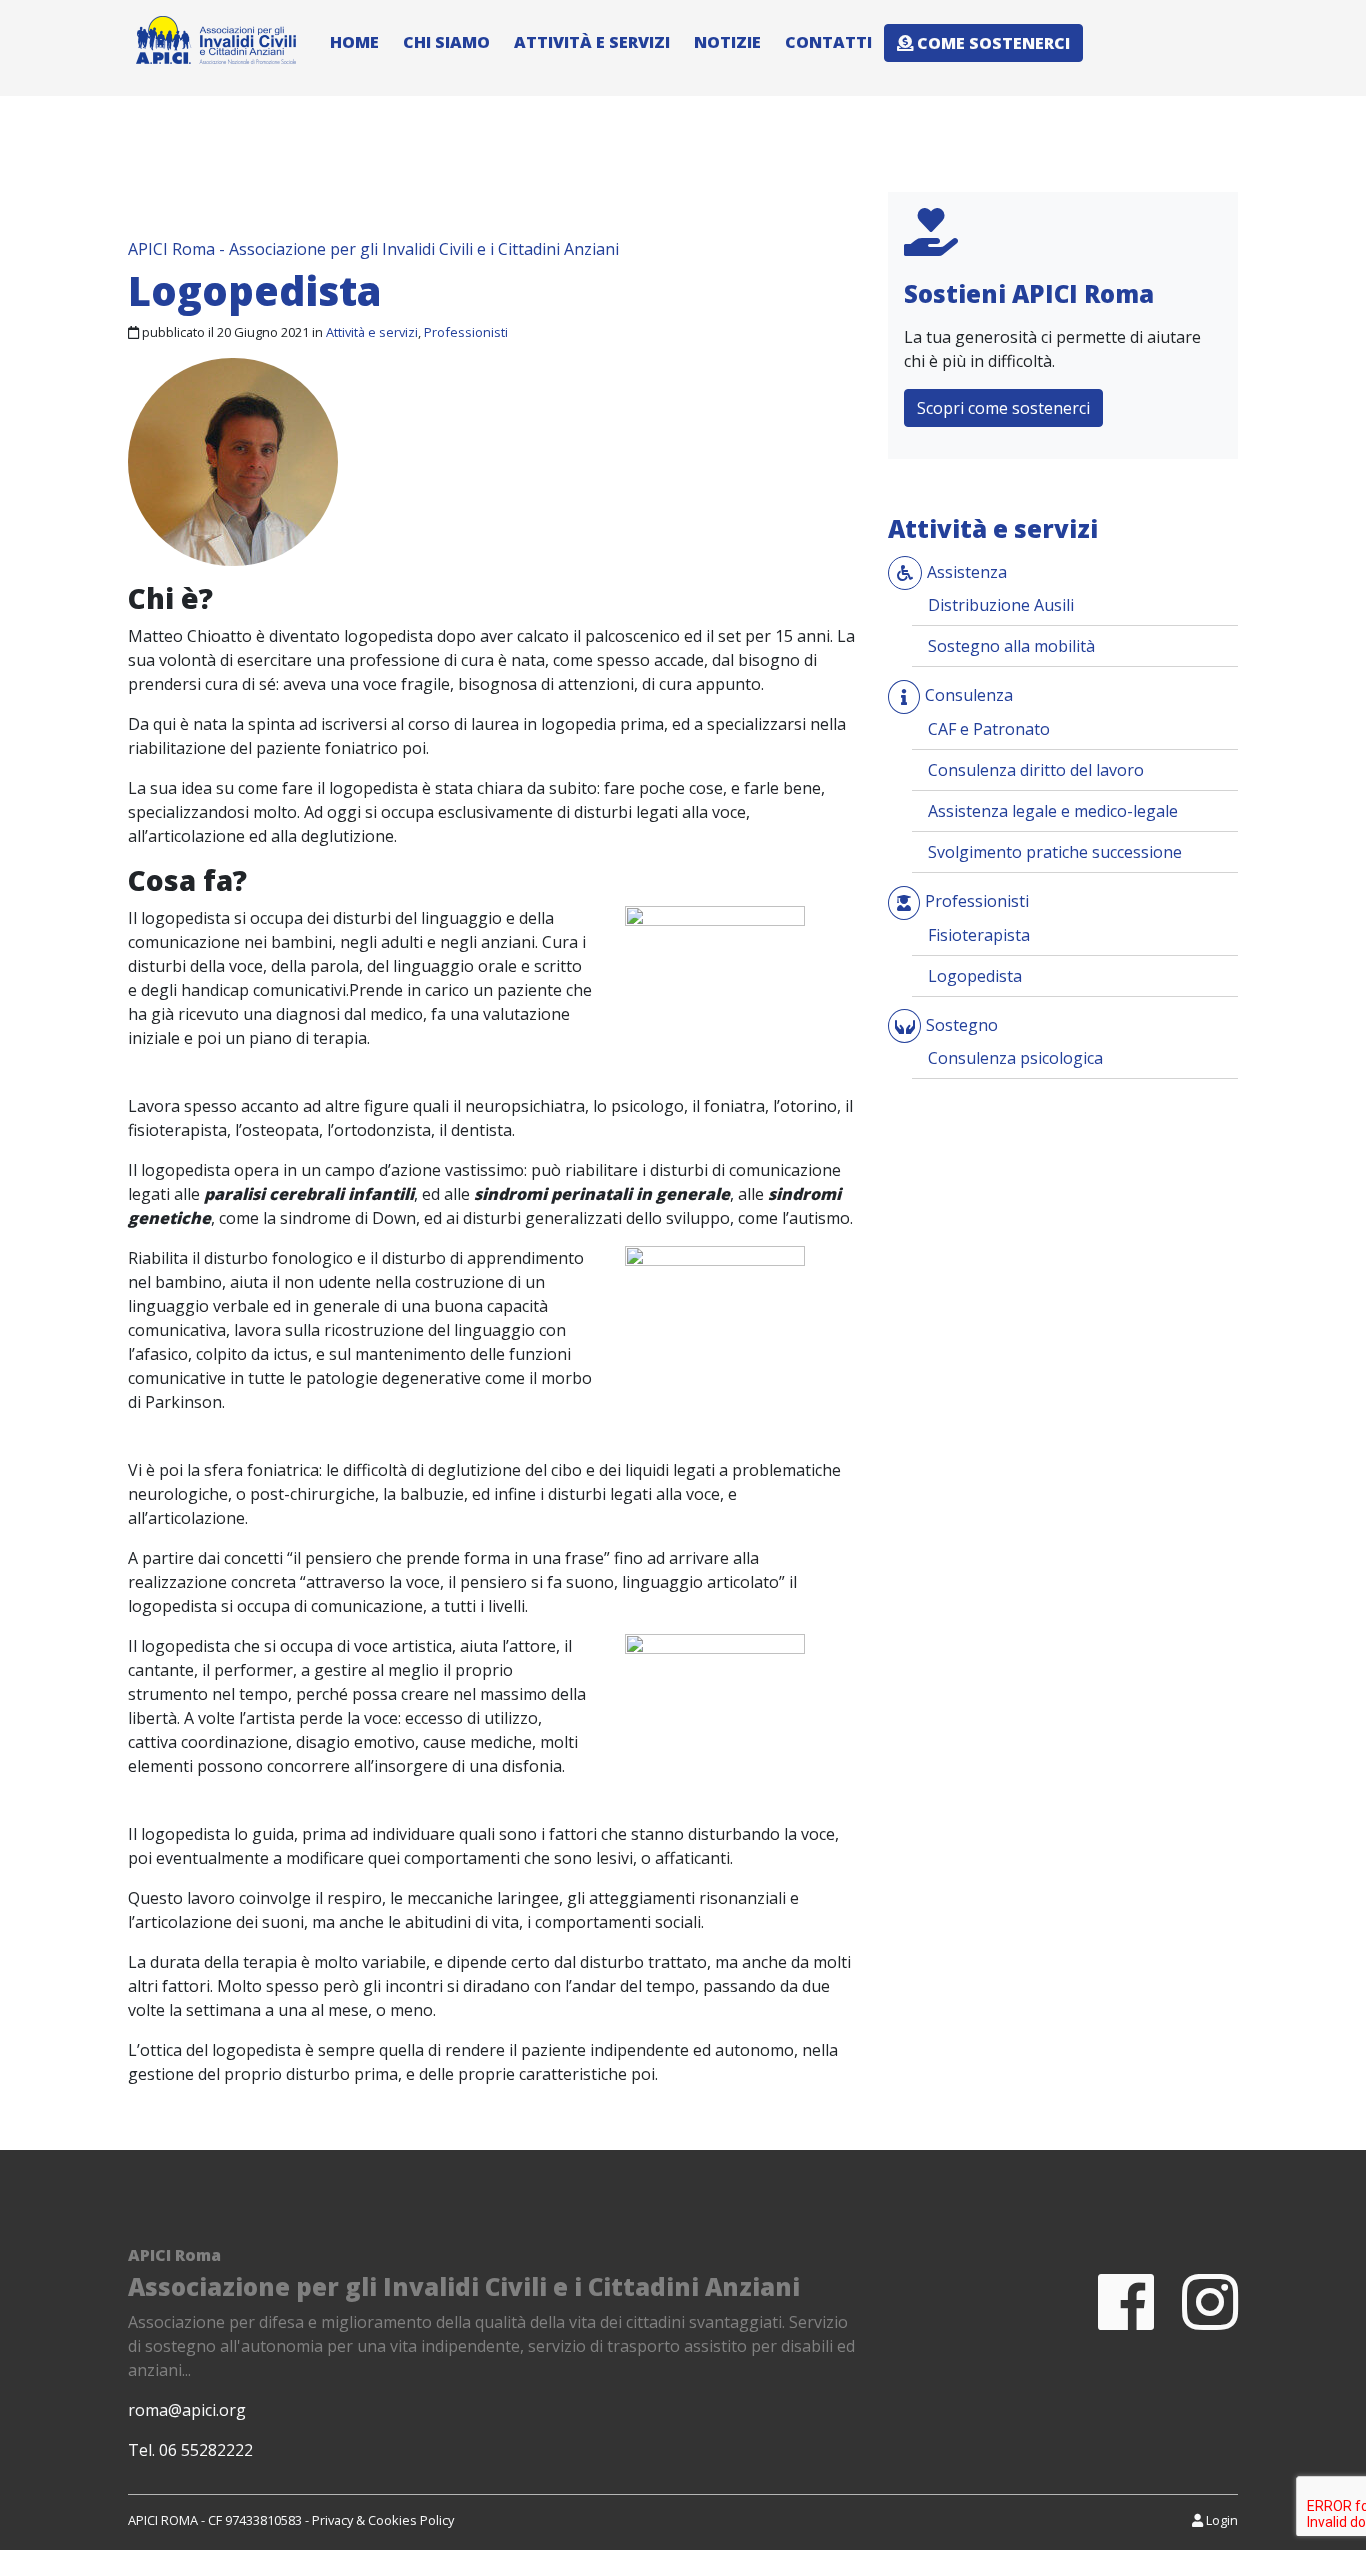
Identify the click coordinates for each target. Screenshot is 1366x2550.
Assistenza (967, 572)
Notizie (727, 42)
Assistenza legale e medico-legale (1053, 811)
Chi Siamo (446, 42)
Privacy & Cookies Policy (383, 2520)
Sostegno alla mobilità (1011, 646)
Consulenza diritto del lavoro (1036, 770)
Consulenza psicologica (1015, 1058)
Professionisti (466, 332)
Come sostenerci (991, 43)
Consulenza (969, 695)
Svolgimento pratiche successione (1055, 852)
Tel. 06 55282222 (190, 2450)
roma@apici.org (187, 2410)
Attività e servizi (592, 42)
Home (354, 42)
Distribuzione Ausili (1001, 605)
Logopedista (975, 976)
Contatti (828, 42)
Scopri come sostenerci (1003, 408)
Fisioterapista (979, 935)
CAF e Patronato (989, 729)
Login (1220, 2520)
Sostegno (962, 1025)
